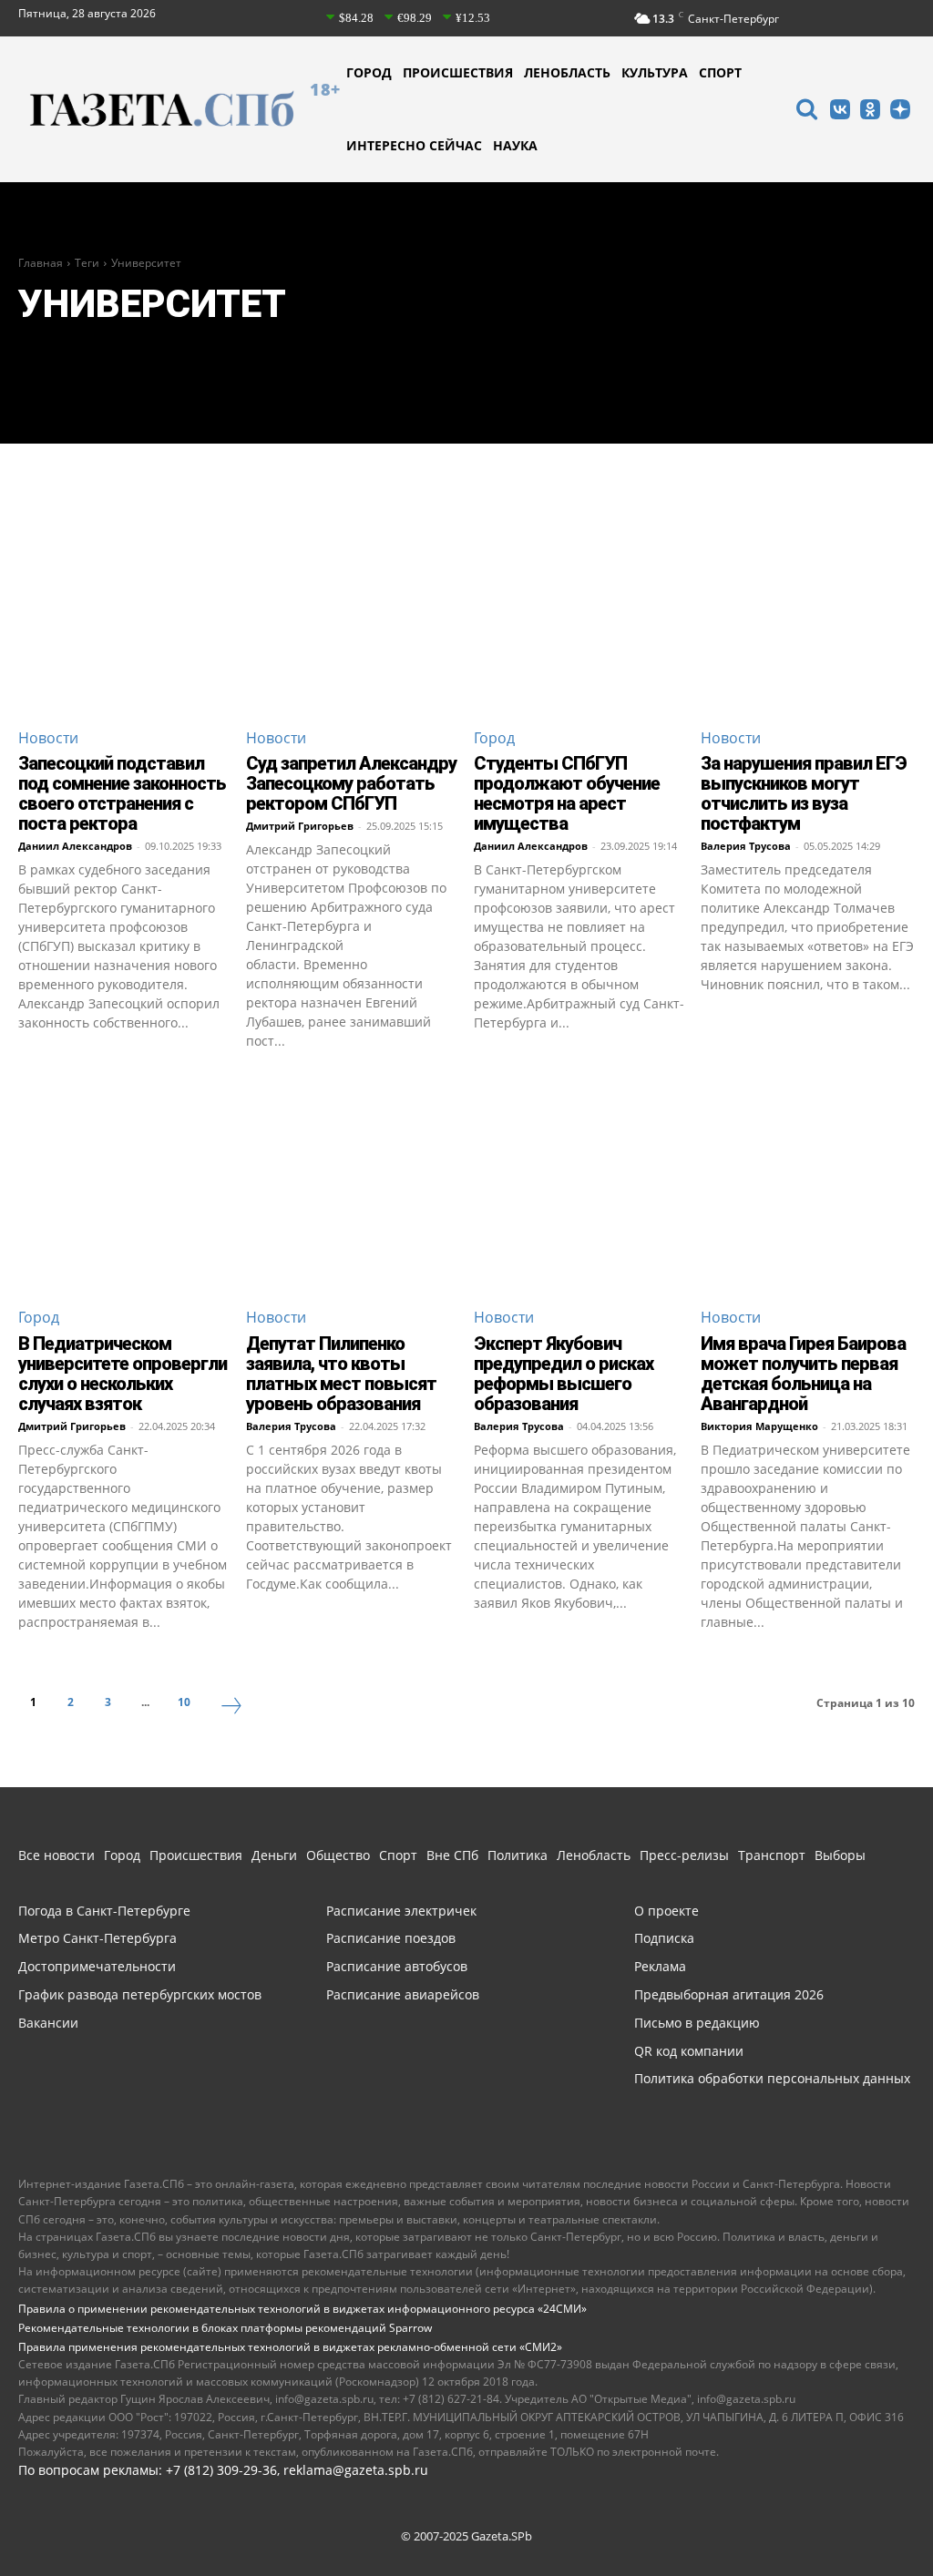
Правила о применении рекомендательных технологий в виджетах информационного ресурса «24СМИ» (302, 2309)
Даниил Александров (75, 846)
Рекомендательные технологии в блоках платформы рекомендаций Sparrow (225, 2328)
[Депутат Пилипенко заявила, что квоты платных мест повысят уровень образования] (353, 1185)
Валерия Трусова (746, 846)
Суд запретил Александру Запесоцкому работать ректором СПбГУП (351, 783)
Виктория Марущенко (759, 1426)
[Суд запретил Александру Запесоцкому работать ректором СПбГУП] (353, 605)
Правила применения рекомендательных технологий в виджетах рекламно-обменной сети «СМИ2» (290, 2347)
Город (494, 738)
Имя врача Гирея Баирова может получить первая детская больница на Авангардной (803, 1374)
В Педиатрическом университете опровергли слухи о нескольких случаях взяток (123, 1374)
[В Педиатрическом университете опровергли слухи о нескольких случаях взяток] (125, 1185)
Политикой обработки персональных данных (333, 2516)
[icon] (806, 112)
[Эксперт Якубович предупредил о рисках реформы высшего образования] (581, 1185)
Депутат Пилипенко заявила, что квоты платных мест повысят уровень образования (341, 1374)
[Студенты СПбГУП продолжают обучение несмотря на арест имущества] (581, 605)
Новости (48, 738)
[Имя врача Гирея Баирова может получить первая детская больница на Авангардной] (808, 1185)
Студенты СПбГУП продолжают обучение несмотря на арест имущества (567, 793)
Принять (862, 2505)
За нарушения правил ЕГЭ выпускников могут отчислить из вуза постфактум (804, 793)
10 (184, 1702)
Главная (41, 263)
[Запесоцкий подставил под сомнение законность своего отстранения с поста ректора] (125, 605)
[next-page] (231, 1708)
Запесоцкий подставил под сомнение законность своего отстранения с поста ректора (122, 793)
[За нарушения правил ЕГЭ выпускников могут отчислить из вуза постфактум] (808, 605)
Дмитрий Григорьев (300, 826)
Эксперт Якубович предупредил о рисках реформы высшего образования (564, 1374)
